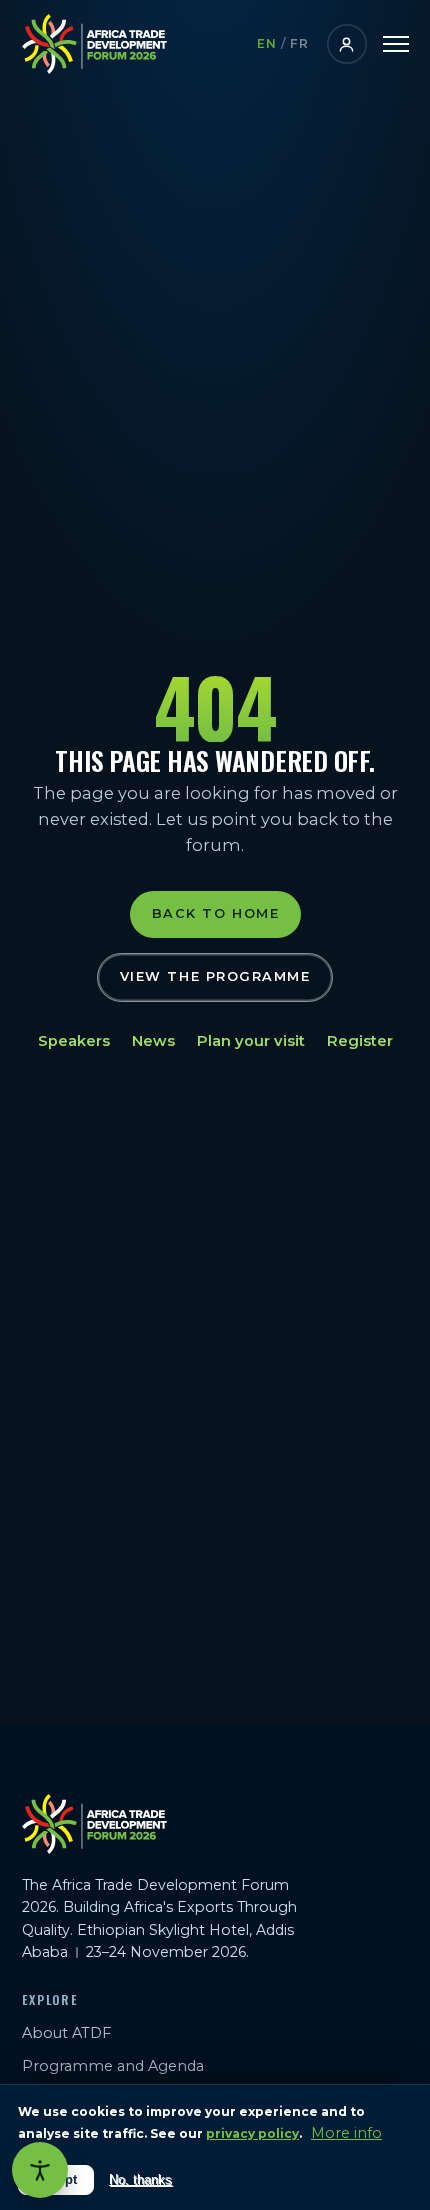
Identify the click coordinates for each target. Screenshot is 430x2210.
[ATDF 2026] (94, 44)
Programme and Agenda (113, 2066)
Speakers (74, 1041)
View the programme (215, 976)
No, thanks (140, 2179)
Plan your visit (251, 1041)
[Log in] (347, 44)
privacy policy (252, 2133)
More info (346, 2133)
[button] (396, 44)
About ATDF (66, 2033)
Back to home (214, 914)
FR (299, 43)
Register (360, 1041)
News (153, 1041)
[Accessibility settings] (40, 2170)
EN (267, 43)
